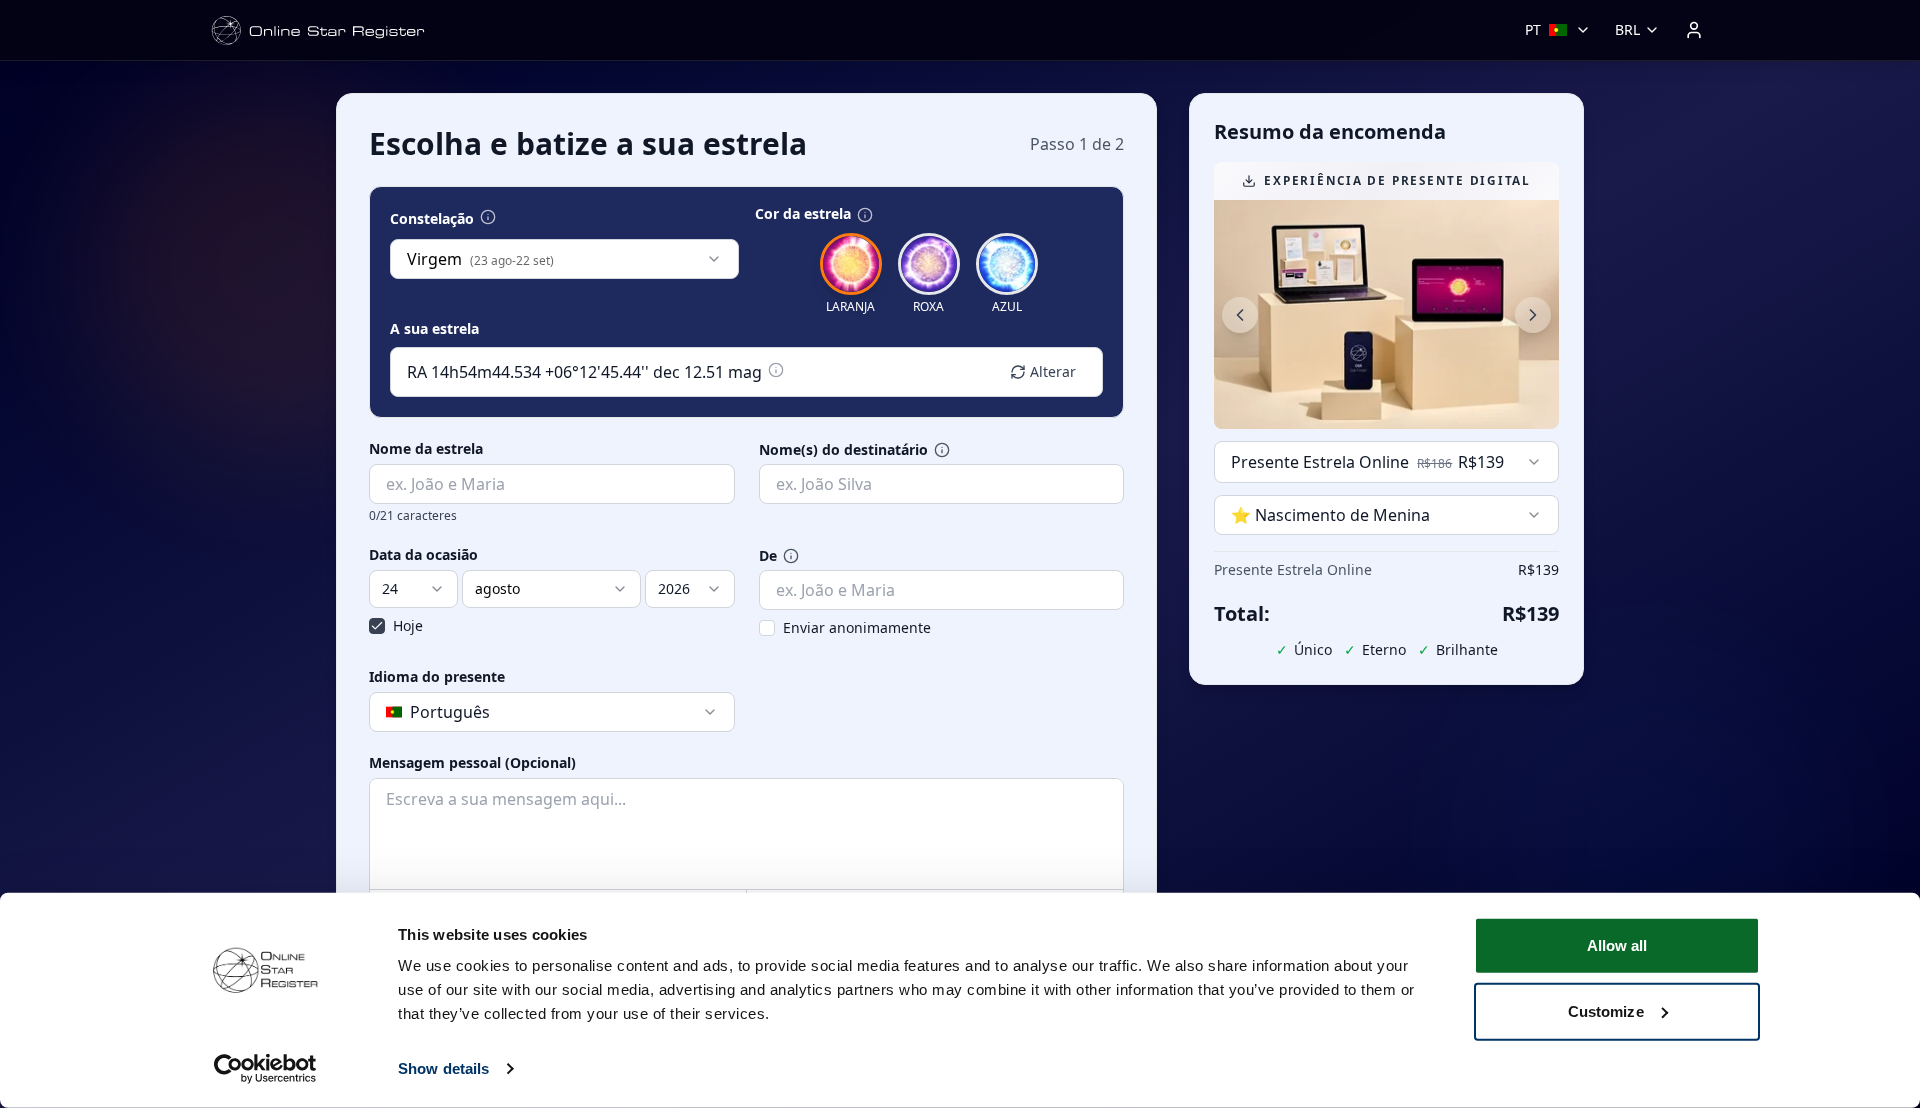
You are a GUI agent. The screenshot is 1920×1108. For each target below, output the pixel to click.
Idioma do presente (437, 677)
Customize (1606, 1010)
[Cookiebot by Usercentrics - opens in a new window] (265, 1069)
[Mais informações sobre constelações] (488, 217)
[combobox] (564, 259)
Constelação (432, 219)
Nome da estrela (426, 449)
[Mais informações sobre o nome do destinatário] (942, 450)
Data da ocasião (423, 555)
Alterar (1053, 371)
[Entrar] (1694, 30)
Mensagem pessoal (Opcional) (472, 763)
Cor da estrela (803, 214)
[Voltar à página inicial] (318, 30)
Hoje (408, 625)
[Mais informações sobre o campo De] (791, 556)
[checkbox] (377, 626)
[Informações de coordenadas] (776, 370)
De (768, 556)
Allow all (1617, 945)
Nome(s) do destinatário (843, 450)
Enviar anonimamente (857, 627)
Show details (443, 1068)
